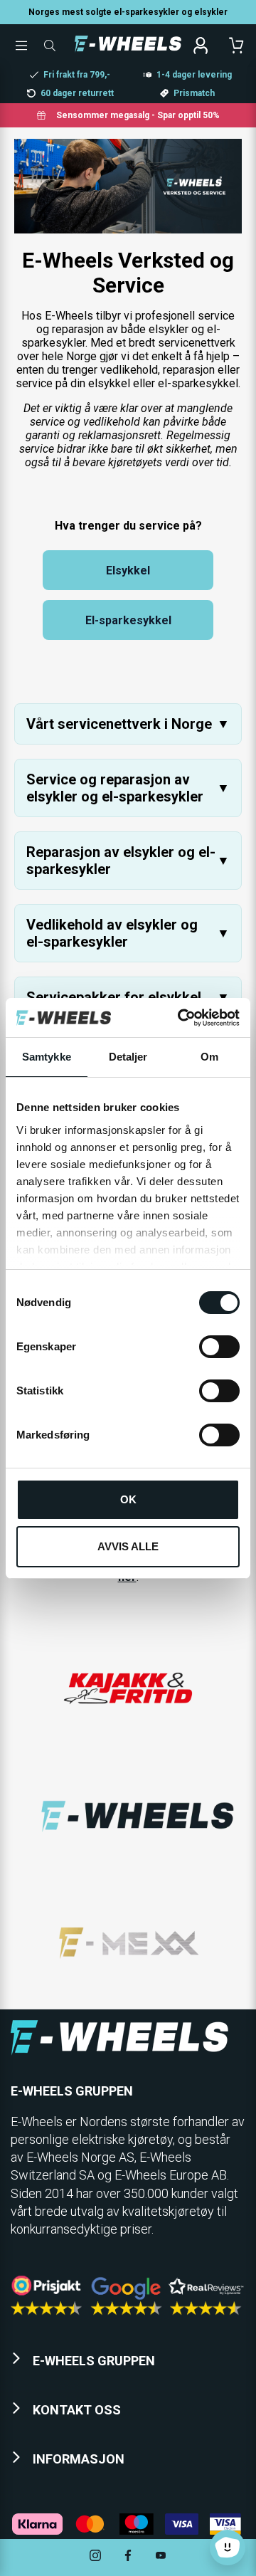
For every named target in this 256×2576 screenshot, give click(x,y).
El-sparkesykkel (128, 620)
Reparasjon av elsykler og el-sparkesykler (128, 861)
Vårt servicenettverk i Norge (128, 724)
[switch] (219, 1347)
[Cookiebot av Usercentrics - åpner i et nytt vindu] (181, 1018)
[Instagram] (95, 2557)
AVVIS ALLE (128, 1546)
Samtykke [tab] (47, 1057)
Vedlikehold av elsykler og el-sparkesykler (128, 933)
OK (128, 1499)
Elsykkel (128, 571)
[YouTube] (161, 2557)
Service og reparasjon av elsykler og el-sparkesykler (128, 788)
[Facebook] (128, 2557)
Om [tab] (209, 1057)
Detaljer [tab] (128, 1057)
